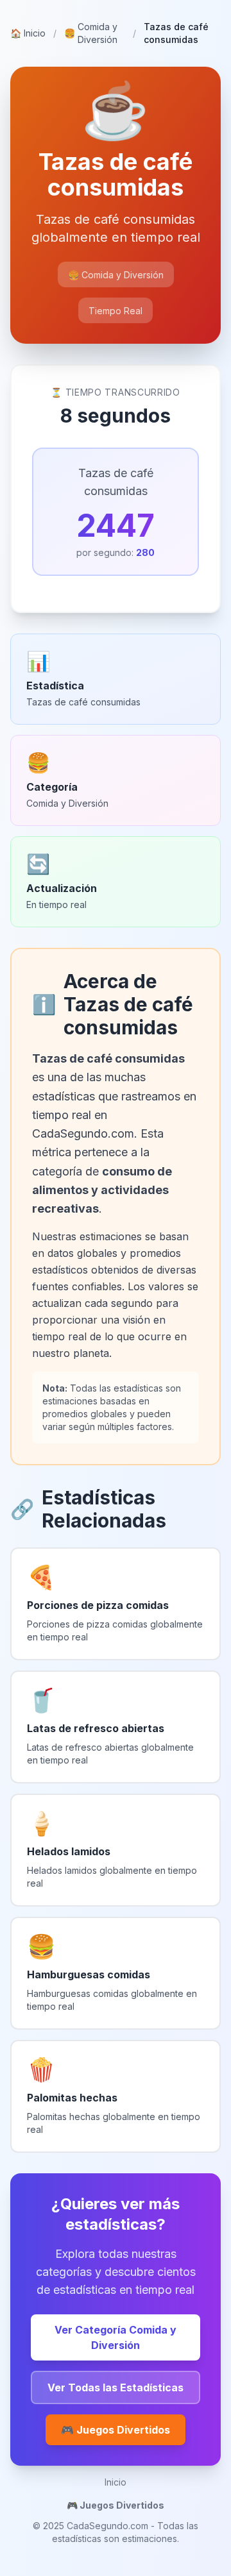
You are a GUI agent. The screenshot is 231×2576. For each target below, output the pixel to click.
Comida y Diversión (91, 33)
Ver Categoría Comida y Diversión (116, 2337)
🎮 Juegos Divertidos (116, 2430)
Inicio (28, 33)
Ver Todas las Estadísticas (116, 2387)
